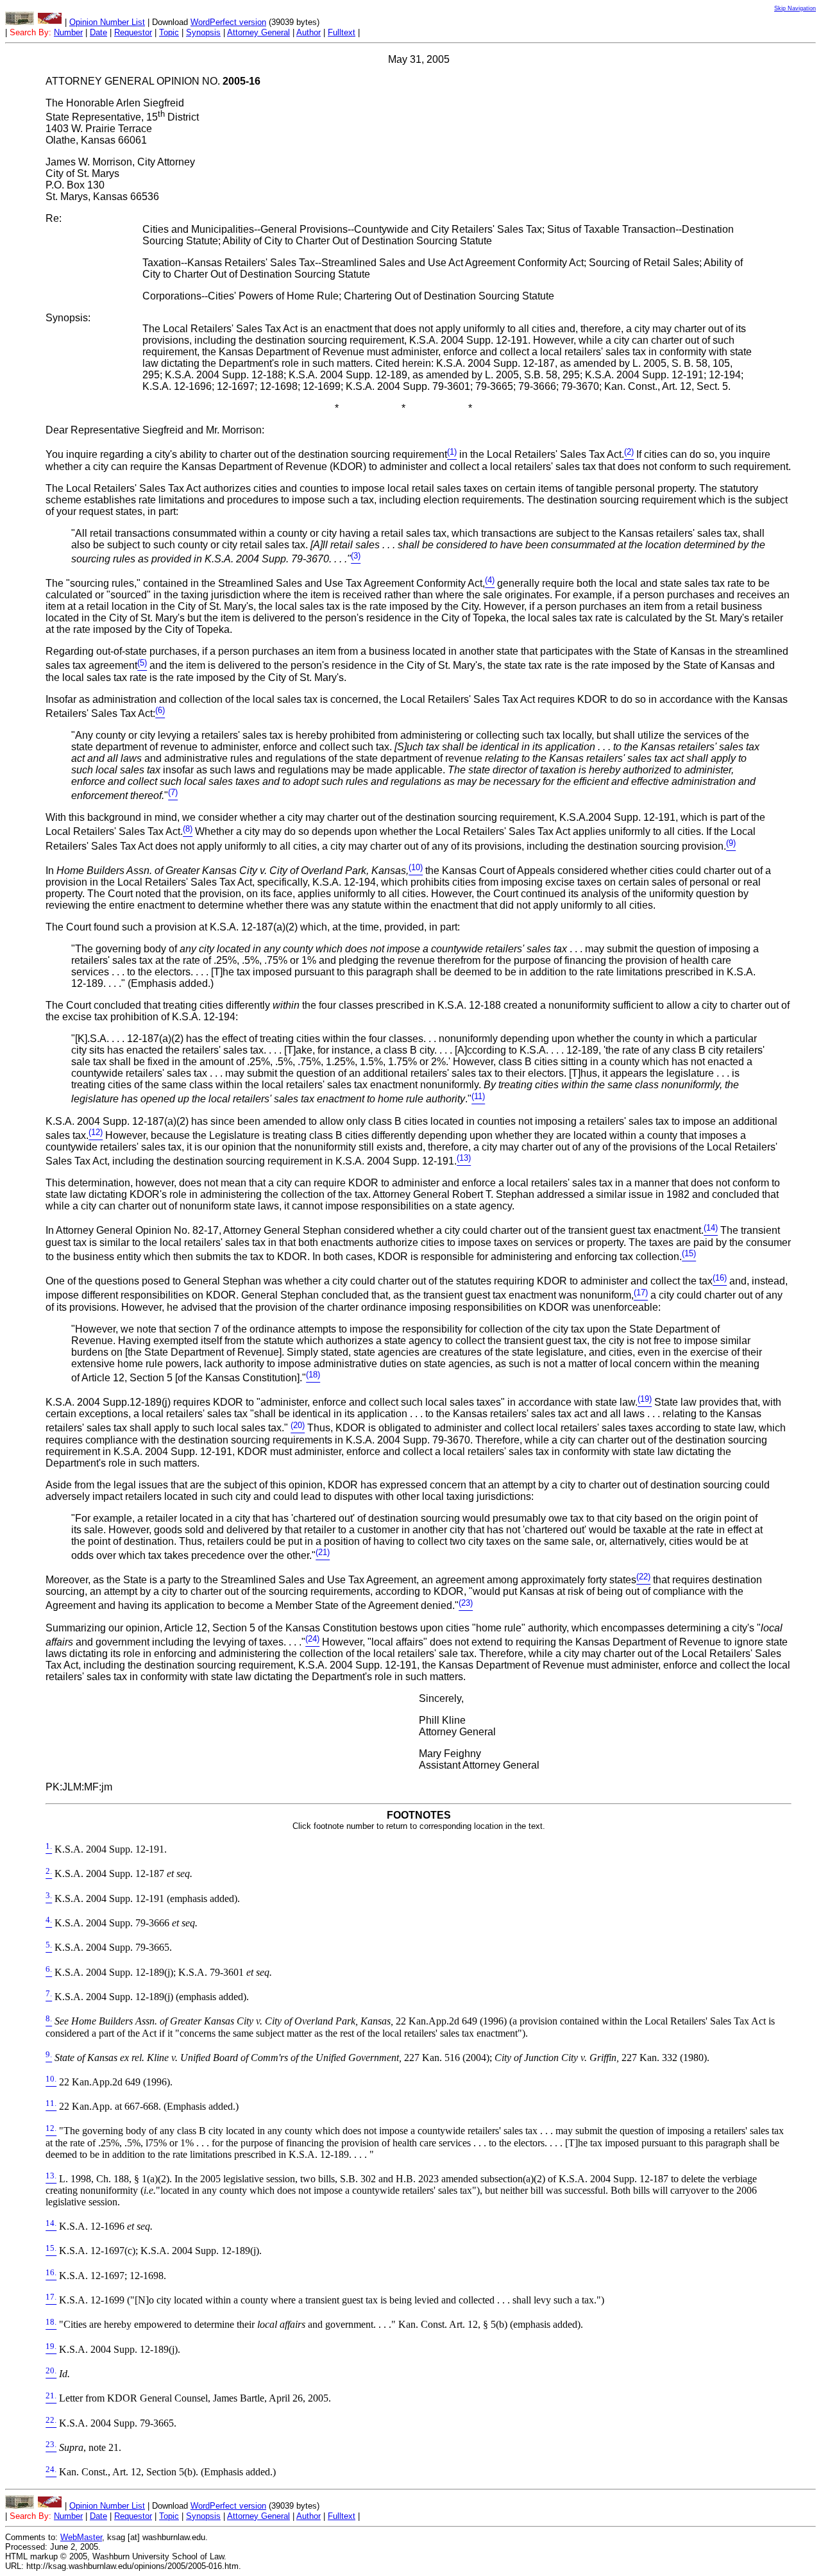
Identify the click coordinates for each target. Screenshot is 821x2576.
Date (98, 32)
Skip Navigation (795, 8)
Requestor (133, 32)
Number (68, 32)
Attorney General (258, 32)
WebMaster (81, 2537)
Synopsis (203, 32)
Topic (169, 32)
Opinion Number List (107, 22)
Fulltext (342, 32)
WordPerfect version (228, 22)
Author (309, 32)
